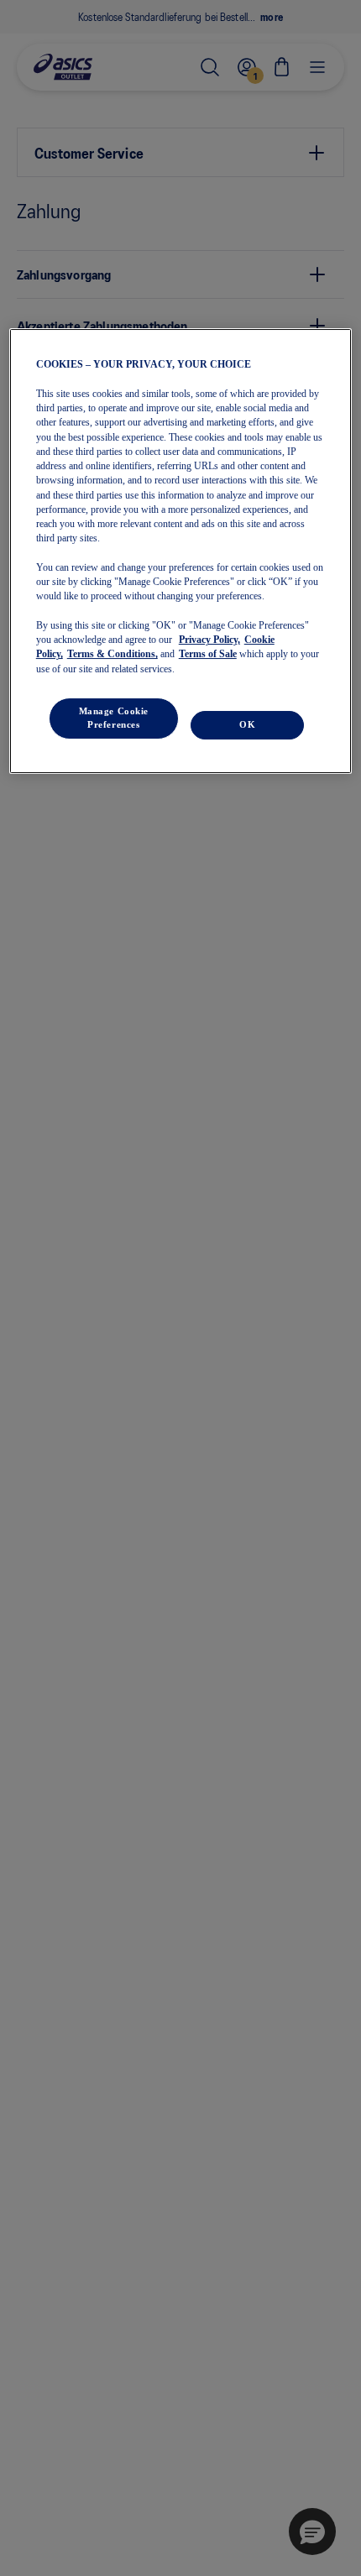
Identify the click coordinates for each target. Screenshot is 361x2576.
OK (247, 724)
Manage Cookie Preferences (114, 718)
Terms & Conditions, (112, 654)
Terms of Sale (208, 654)
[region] (181, 551)
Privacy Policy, (209, 640)
